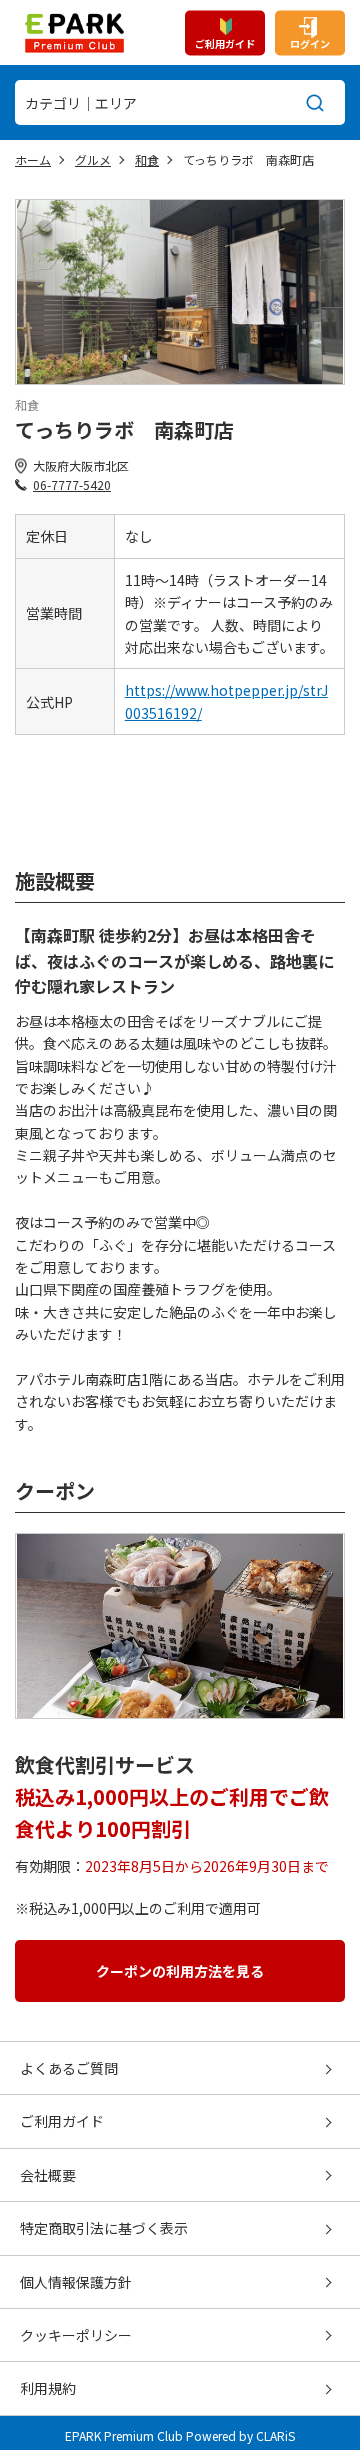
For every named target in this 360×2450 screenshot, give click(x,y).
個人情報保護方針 (76, 2282)
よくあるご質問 (69, 2068)
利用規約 (48, 2388)
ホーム (33, 159)
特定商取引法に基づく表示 (104, 2228)
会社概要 (48, 2175)
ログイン (310, 42)
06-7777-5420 (72, 484)
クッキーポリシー (76, 2335)
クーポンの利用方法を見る (180, 1971)
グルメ (93, 159)
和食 (147, 159)
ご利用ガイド (225, 42)
